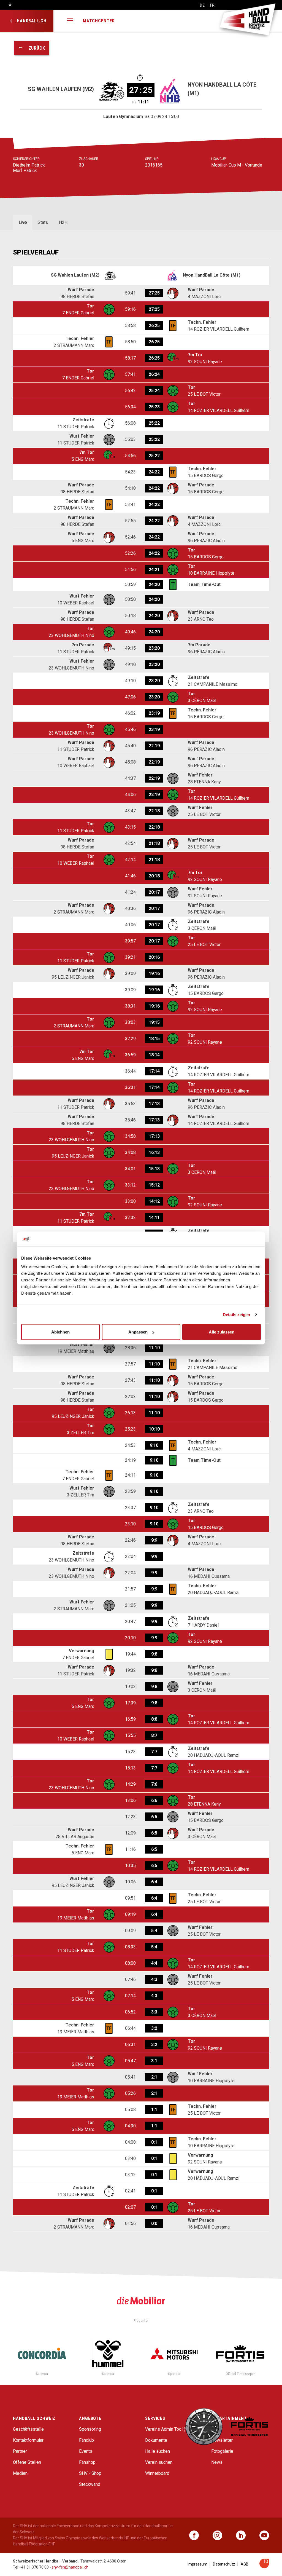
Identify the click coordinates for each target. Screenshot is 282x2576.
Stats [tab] (43, 222)
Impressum (197, 2564)
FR (212, 5)
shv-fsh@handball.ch (70, 2567)
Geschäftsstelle (28, 2429)
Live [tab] (23, 222)
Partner (20, 2451)
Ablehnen (60, 1332)
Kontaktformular (28, 2440)
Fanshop (87, 2462)
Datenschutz (224, 2564)
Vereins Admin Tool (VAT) (170, 2429)
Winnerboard (157, 2473)
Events (86, 2451)
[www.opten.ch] (264, 2567)
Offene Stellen (27, 2462)
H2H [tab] (63, 222)
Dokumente (156, 2440)
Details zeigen (236, 1314)
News (217, 2462)
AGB (245, 2564)
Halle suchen (158, 2451)
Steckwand (90, 2484)
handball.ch (31, 21)
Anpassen (138, 1332)
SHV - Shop (90, 2473)
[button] (70, 21)
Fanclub (86, 2440)
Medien (20, 2473)
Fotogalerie (222, 2451)
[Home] (8, 5)
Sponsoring (90, 2429)
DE (202, 5)
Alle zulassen (222, 1332)
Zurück (34, 48)
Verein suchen (159, 2462)
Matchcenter (99, 21)
